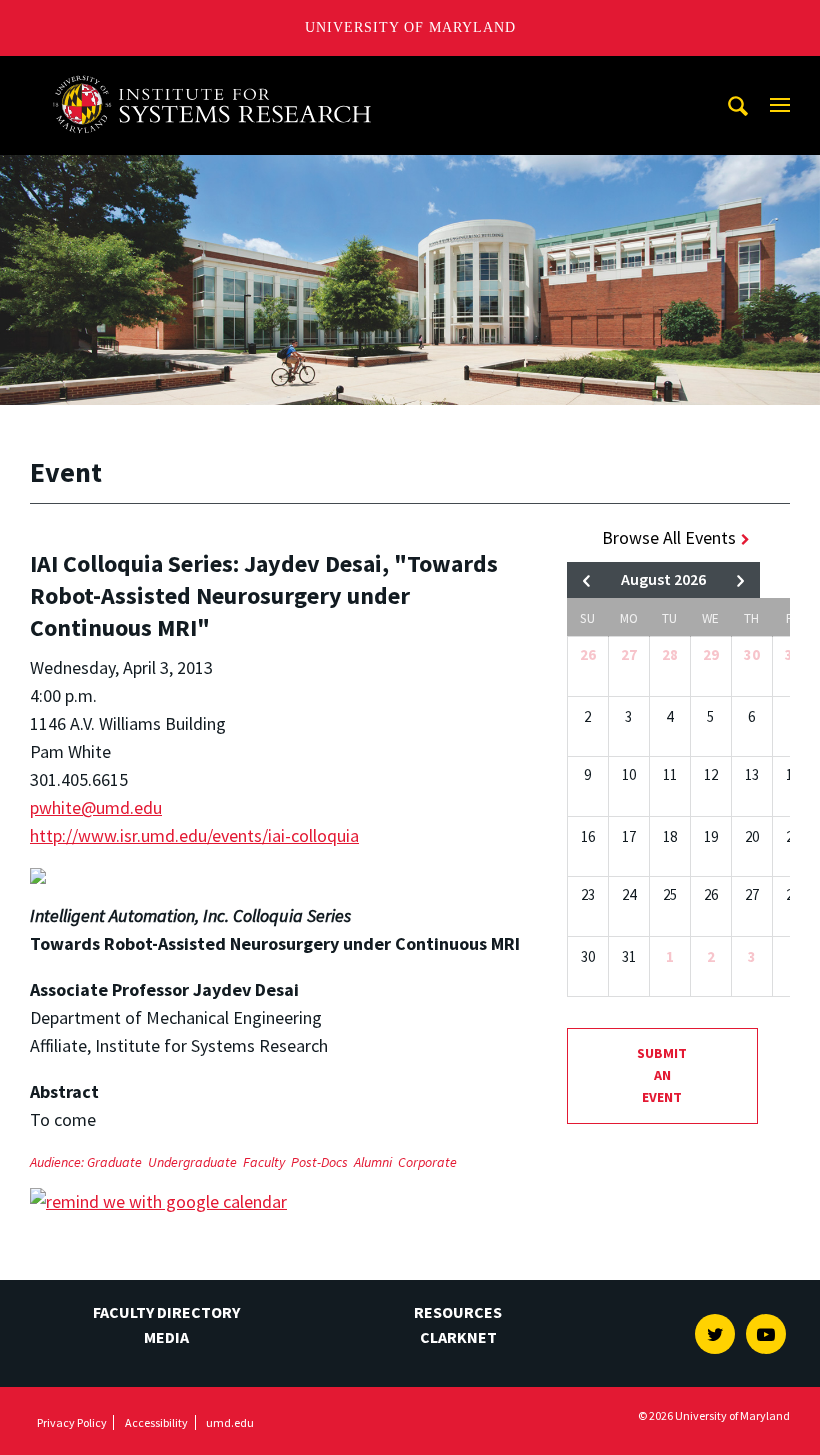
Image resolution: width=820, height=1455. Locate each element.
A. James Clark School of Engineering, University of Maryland (219, 74)
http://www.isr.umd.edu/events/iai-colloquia (194, 835)
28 (670, 654)
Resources (458, 1312)
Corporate (427, 1162)
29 (711, 654)
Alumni (373, 1162)
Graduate (114, 1162)
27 (629, 654)
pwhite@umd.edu (96, 807)
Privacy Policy (72, 1422)
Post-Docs (319, 1162)
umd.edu (230, 1422)
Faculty (264, 1162)
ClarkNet (458, 1337)
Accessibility (156, 1422)
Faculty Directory (166, 1312)
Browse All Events (669, 537)
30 (752, 654)
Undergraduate (192, 1162)
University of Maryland (410, 27)
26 (588, 654)
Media (166, 1337)
